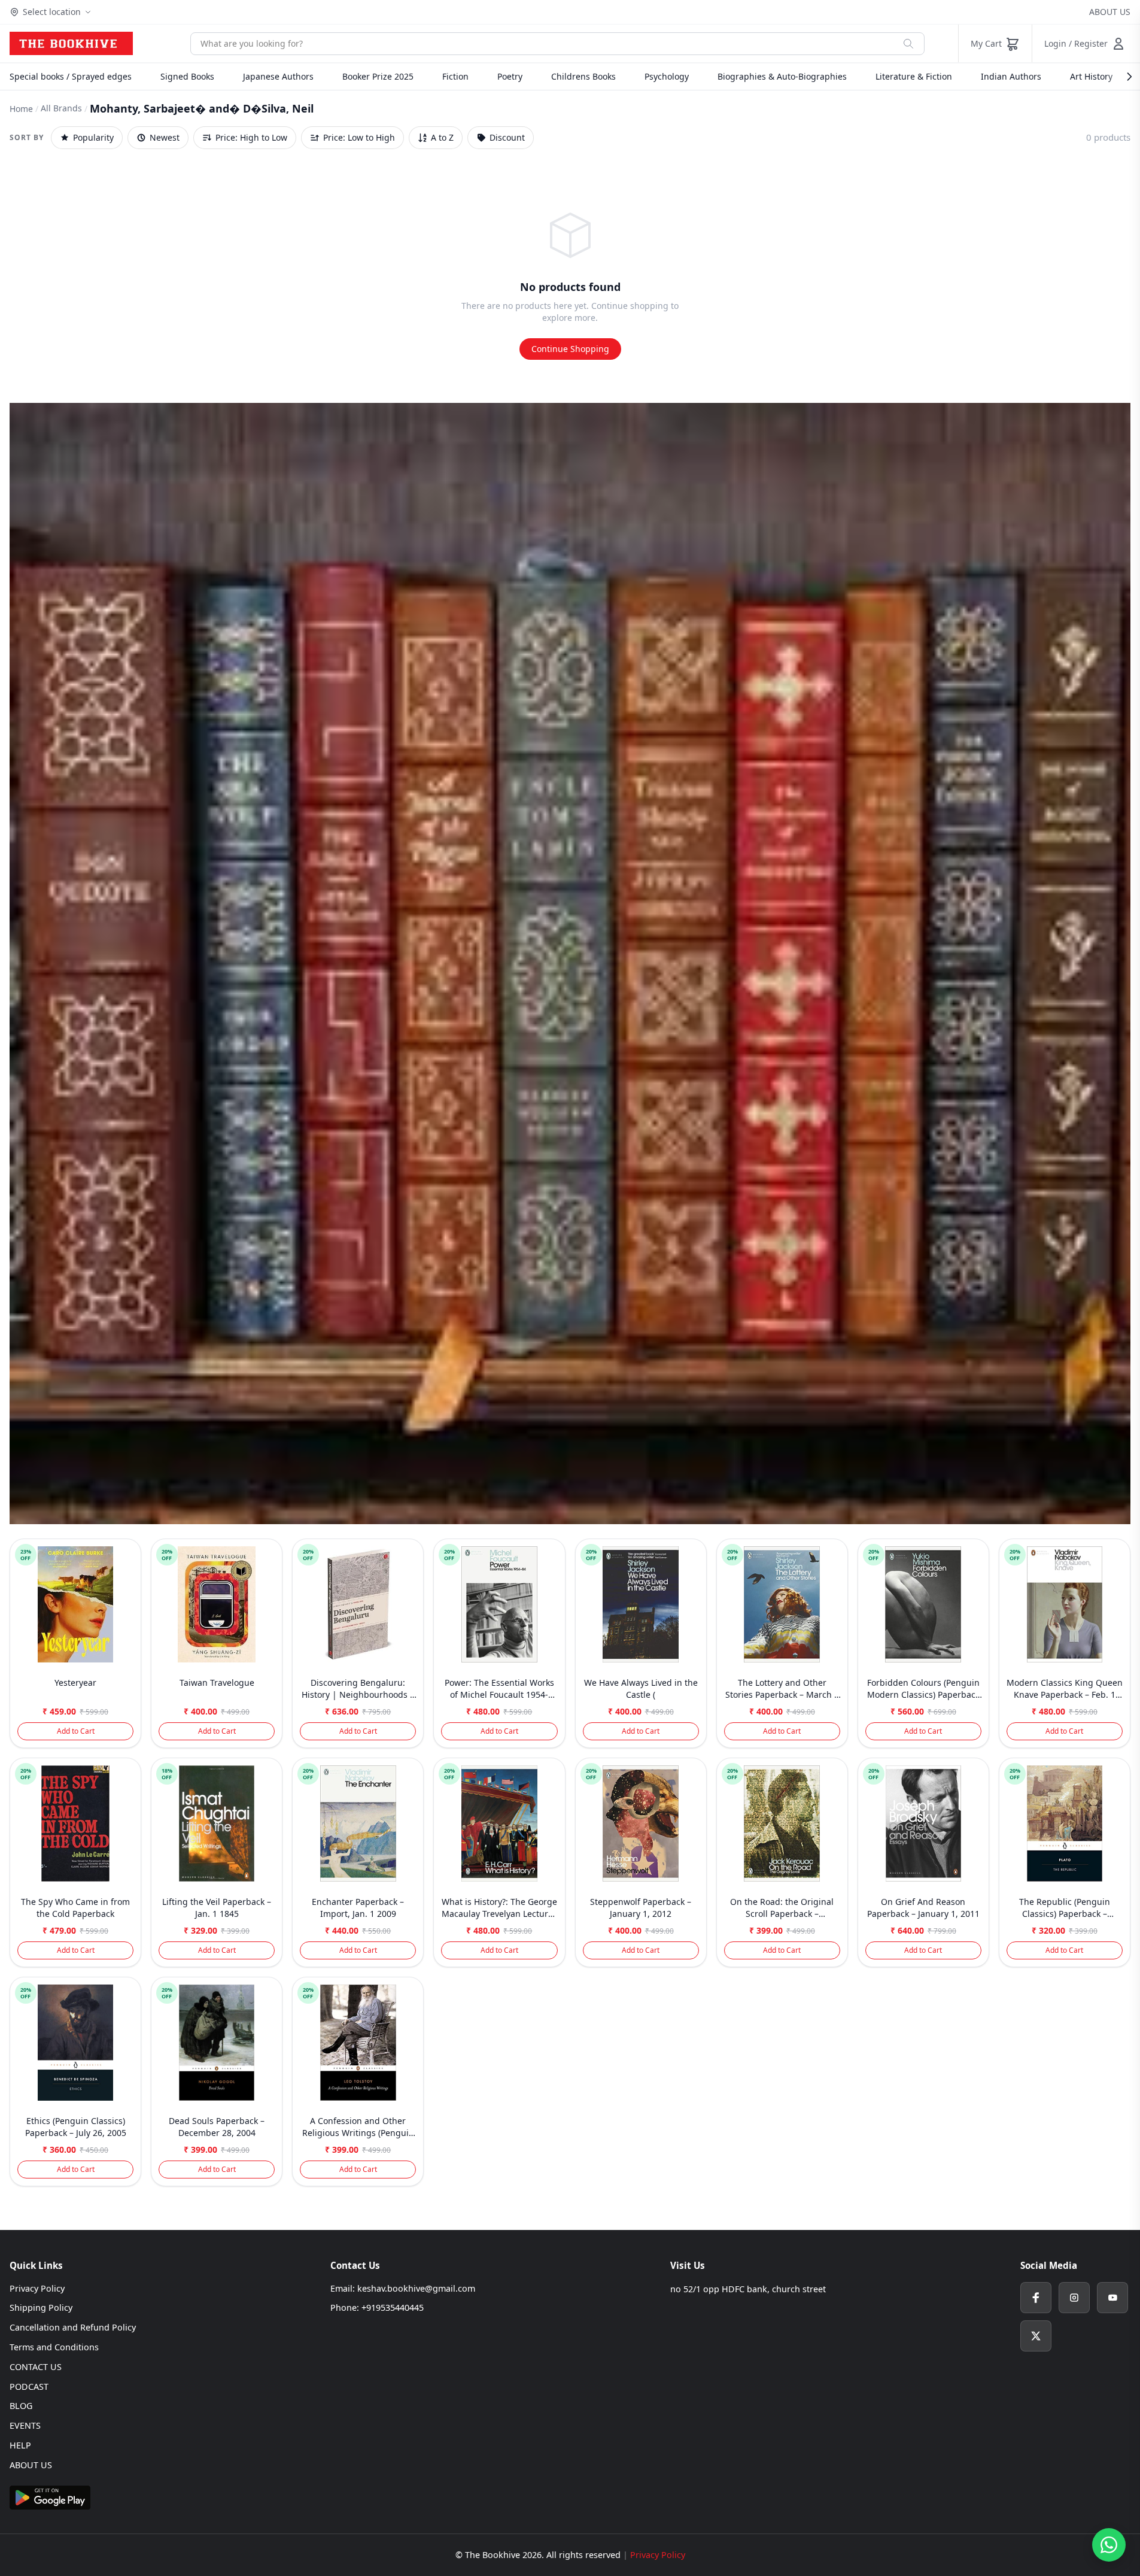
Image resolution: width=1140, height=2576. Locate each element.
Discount (507, 137)
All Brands (61, 108)
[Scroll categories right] (1123, 77)
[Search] (908, 44)
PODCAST (29, 2387)
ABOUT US (1110, 12)
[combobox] (542, 44)
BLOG (21, 2406)
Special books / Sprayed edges (71, 76)
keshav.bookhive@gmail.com (416, 2288)
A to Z (442, 137)
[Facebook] (1036, 2298)
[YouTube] (1112, 2298)
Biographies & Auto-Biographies (782, 76)
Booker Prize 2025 (378, 76)
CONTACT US (36, 2367)
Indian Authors (1011, 76)
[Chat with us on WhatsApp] (1109, 2545)
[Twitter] (1036, 2336)
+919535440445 (393, 2308)
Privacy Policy (37, 2288)
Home (21, 109)
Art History (1091, 76)
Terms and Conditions (54, 2347)
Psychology (667, 76)
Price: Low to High (359, 137)
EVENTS (25, 2425)
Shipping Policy (41, 2308)
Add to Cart (76, 1731)
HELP (20, 2445)
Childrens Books (583, 76)
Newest (165, 137)
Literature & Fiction (914, 76)
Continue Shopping (570, 349)
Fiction (455, 76)
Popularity (93, 137)
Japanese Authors (278, 76)
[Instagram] (1074, 2298)
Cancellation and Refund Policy (73, 2327)
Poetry (510, 76)
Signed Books (187, 76)
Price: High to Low (251, 137)
